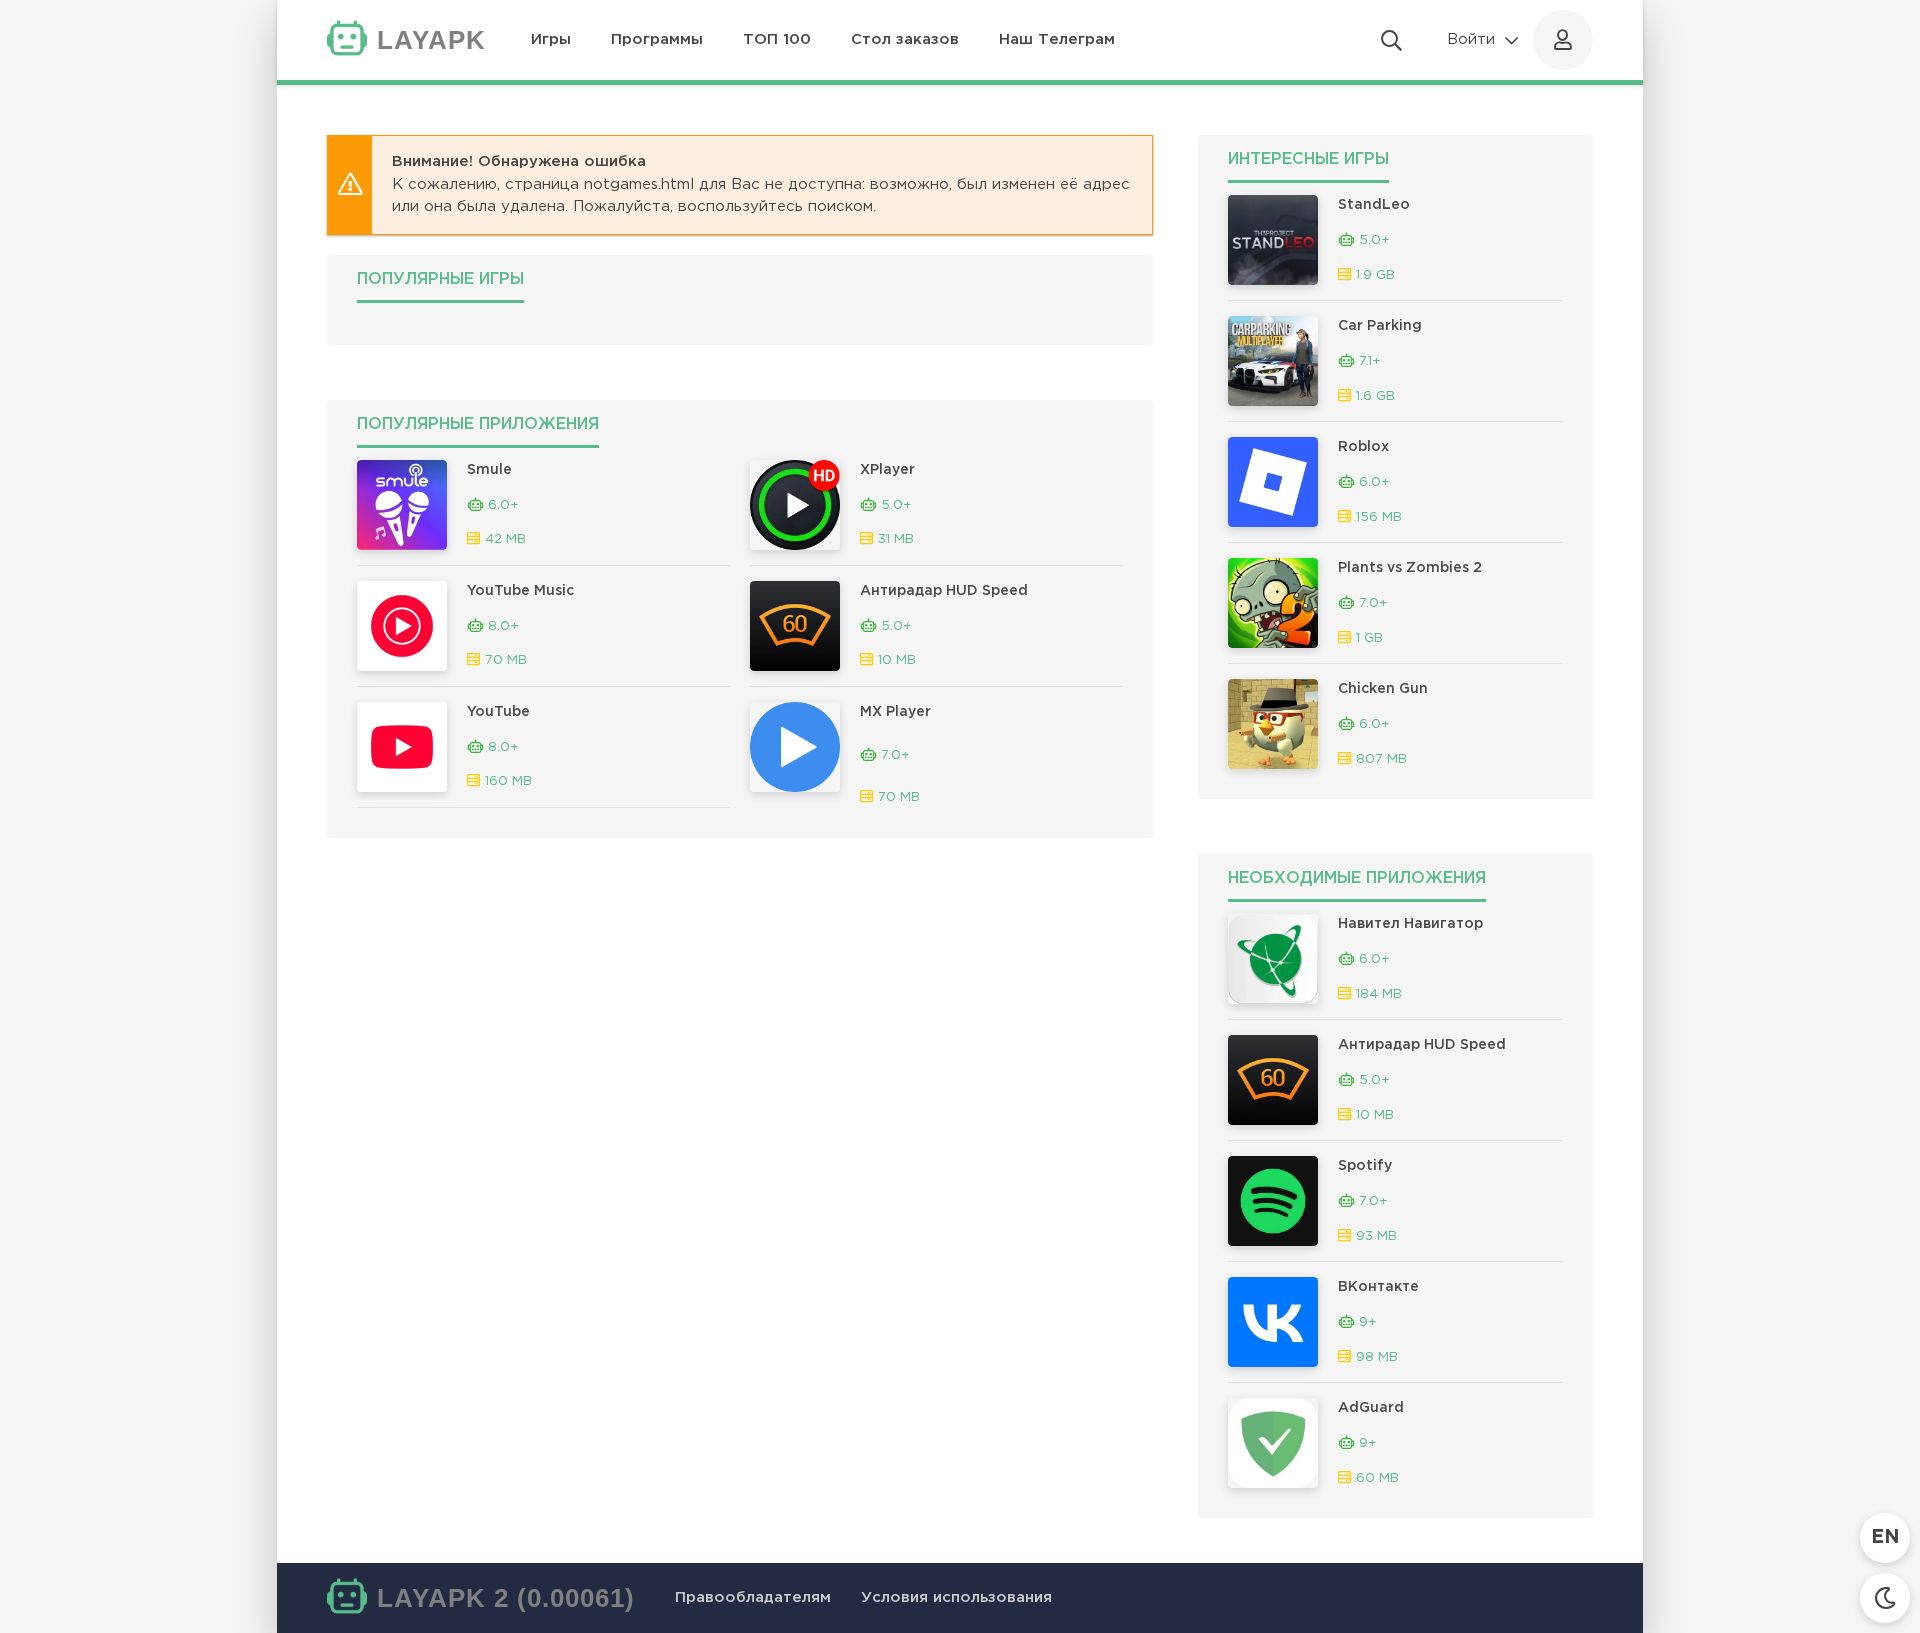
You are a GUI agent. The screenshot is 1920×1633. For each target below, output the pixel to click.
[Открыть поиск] (1391, 40)
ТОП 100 (777, 39)
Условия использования (956, 1597)
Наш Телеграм (1057, 39)
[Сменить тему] (1885, 1598)
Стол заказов (905, 39)
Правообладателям (753, 1597)
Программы (657, 39)
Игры (551, 39)
